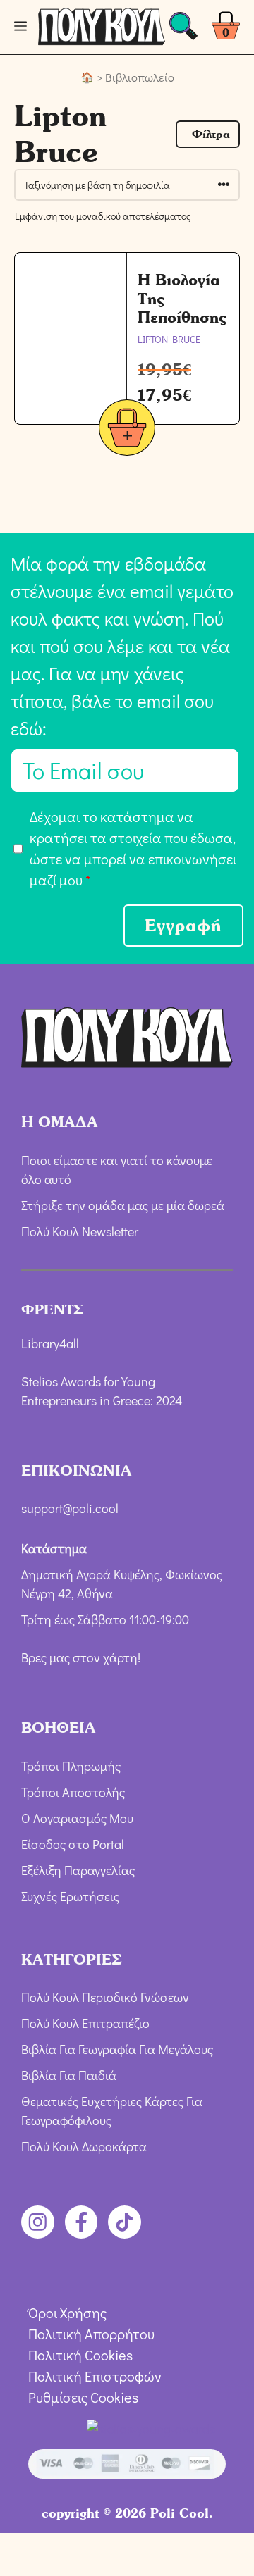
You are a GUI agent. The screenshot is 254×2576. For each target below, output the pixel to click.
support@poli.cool (70, 1508)
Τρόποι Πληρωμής (71, 1766)
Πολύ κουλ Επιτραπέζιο (85, 2023)
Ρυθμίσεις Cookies (83, 2397)
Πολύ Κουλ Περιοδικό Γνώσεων (105, 1997)
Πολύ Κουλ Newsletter (80, 1231)
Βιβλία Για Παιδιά (69, 2075)
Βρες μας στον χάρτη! (81, 1657)
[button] (208, 134)
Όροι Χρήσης (67, 2313)
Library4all (50, 1343)
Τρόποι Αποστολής (73, 1792)
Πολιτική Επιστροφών (95, 2376)
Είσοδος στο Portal (73, 1844)
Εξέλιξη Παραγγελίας (78, 1870)
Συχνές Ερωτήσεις (70, 1896)
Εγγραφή (183, 925)
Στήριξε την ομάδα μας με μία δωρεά (123, 1205)
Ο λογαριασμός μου (77, 1818)
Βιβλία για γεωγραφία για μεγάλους (117, 2049)
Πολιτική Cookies (80, 2355)
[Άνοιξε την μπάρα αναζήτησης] (183, 30)
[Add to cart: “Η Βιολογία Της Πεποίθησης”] (127, 430)
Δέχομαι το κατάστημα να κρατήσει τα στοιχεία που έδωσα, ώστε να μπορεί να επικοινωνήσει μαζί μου (133, 848)
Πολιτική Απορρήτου (91, 2334)
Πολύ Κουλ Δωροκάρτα (84, 2146)
